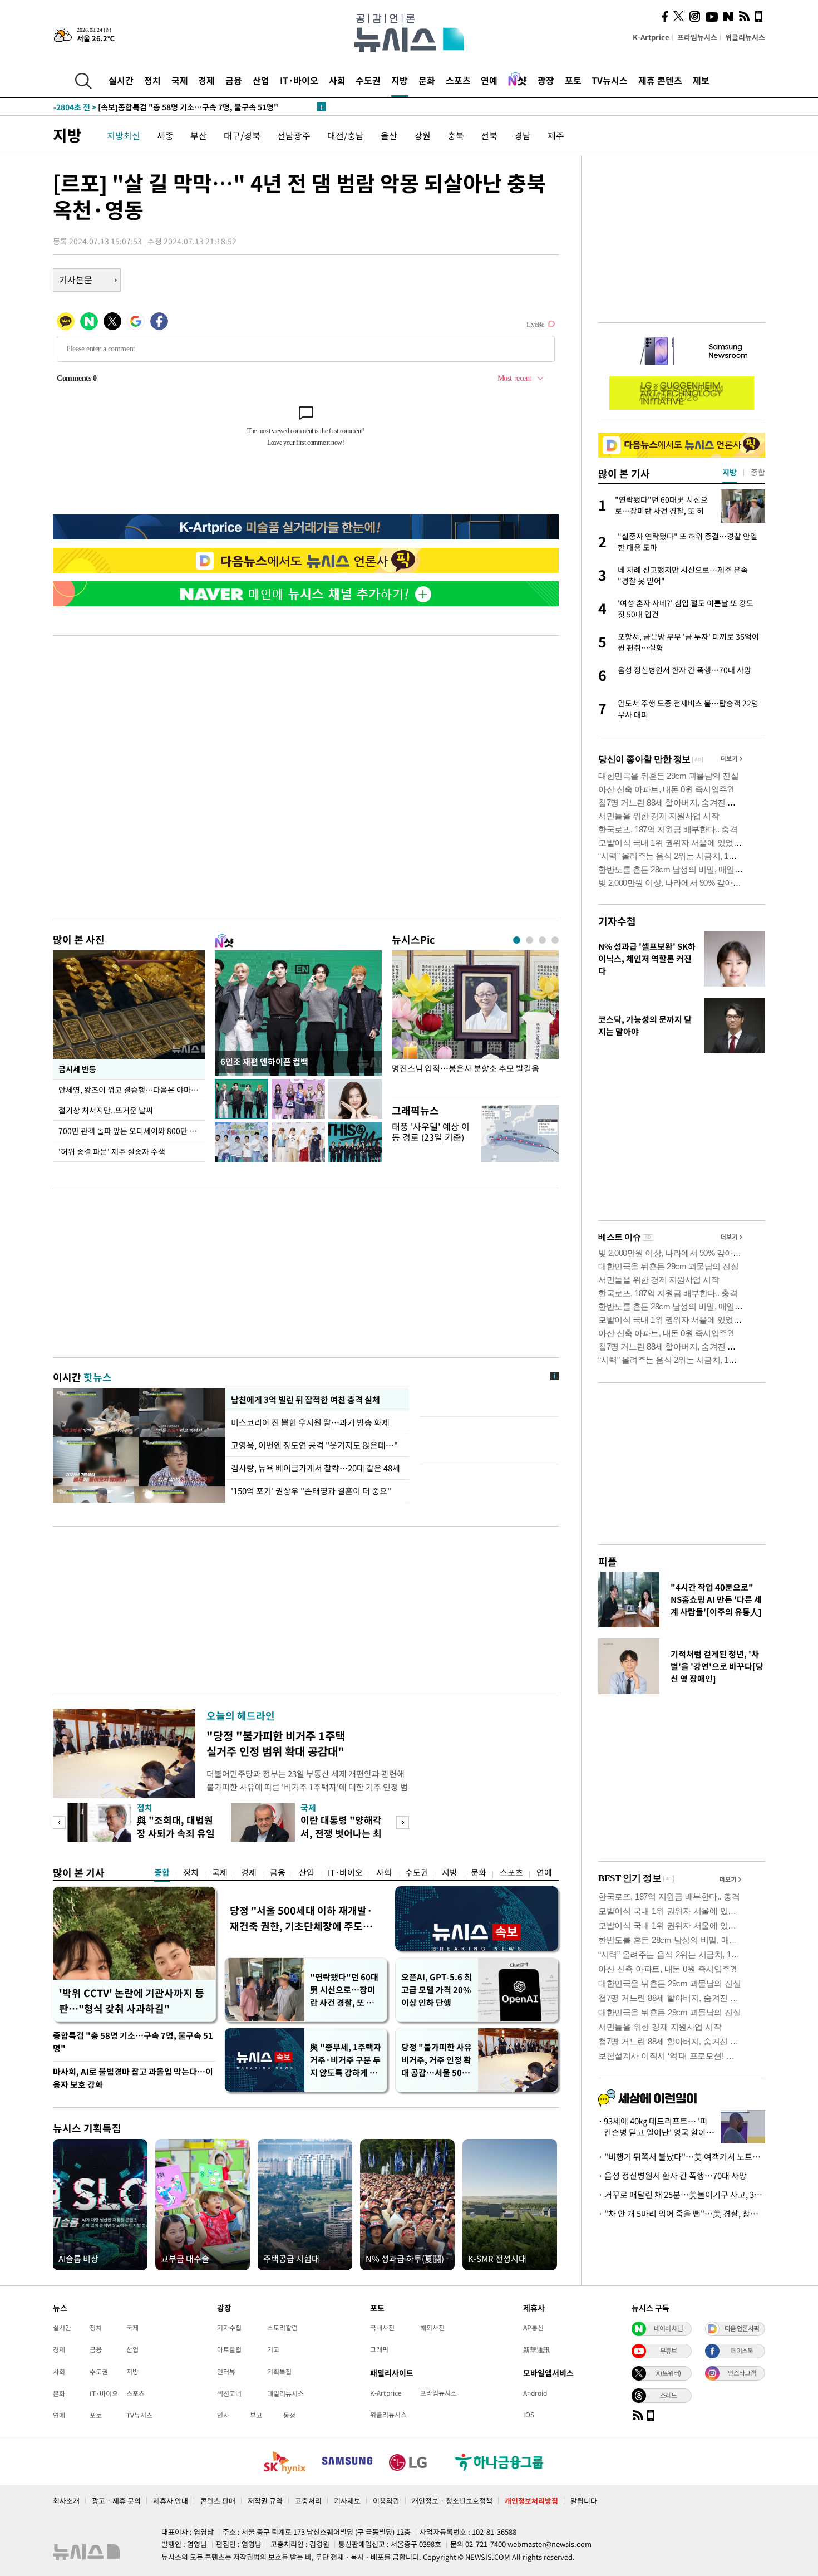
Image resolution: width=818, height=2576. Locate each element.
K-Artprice (651, 37)
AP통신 (533, 2328)
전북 (489, 135)
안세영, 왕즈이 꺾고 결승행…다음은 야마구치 (132, 1090)
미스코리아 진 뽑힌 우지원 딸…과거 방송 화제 (310, 1422)
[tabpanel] (475, 1020)
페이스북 (742, 2351)
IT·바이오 (299, 80)
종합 (162, 1872)
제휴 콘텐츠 (660, 80)
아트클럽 (229, 2349)
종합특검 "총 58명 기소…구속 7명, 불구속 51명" (133, 2042)
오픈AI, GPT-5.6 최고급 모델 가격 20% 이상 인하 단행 (437, 1990)
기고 (273, 2349)
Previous (59, 1822)
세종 (165, 135)
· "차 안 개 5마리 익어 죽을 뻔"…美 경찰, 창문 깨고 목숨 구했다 (682, 2214)
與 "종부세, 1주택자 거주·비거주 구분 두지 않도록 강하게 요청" (346, 2060)
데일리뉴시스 (285, 2393)
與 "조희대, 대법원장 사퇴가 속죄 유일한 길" (176, 1833)
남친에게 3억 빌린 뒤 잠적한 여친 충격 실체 (305, 1400)
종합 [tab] (758, 472)
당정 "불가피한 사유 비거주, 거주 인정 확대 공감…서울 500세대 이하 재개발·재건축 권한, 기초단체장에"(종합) (437, 2060)
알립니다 (584, 2501)
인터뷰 (226, 2372)
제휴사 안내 (171, 2501)
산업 (261, 80)
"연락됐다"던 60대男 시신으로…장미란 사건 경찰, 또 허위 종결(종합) (344, 1990)
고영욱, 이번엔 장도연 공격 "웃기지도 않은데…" (314, 1445)
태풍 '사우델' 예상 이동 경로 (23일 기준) (431, 1132)
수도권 (368, 80)
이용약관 (386, 2501)
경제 (206, 80)
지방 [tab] (730, 472)
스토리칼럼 (282, 2328)
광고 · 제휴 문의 (116, 2501)
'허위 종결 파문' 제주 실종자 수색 (112, 1151)
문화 (427, 80)
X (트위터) (668, 2373)
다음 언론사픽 (742, 2328)
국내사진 (382, 2328)
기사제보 (347, 2501)
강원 (422, 135)
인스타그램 (742, 2373)
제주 (556, 135)
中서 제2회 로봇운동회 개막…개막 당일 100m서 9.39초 (167, 107)
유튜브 (668, 2351)
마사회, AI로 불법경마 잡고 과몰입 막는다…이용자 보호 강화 (133, 2078)
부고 (256, 2415)
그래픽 (379, 2349)
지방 (400, 80)
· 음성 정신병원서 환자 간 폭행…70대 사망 (672, 2176)
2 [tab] (529, 940)
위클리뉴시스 (745, 37)
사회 (337, 80)
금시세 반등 (77, 1069)
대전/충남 (346, 135)
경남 (523, 135)
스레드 (668, 2395)
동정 (289, 2415)
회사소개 (66, 2501)
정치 (152, 80)
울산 (389, 135)
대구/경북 (242, 135)
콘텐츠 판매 (218, 2501)
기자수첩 (617, 921)
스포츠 (458, 80)
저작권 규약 (265, 2501)
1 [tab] (517, 940)
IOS (529, 2415)
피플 (608, 1561)
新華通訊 (536, 2349)
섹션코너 (229, 2393)
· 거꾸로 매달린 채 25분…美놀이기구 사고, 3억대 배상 (682, 2195)
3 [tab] (542, 940)
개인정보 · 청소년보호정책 (452, 2501)
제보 (701, 80)
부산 (199, 135)
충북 (456, 135)
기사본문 (76, 279)
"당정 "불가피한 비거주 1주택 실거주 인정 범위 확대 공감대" (276, 1743)
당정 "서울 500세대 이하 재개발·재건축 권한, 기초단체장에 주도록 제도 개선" (301, 1918)
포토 (573, 80)
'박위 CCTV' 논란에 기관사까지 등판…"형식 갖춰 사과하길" (132, 2001)
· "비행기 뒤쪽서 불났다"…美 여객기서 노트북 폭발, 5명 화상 (682, 2157)
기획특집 (279, 2372)
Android (535, 2393)
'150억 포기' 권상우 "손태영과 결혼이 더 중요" (311, 1491)
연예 (489, 80)
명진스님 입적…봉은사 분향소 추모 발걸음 (465, 1069)
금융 (234, 80)
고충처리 (308, 2501)
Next (403, 1822)
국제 (180, 80)
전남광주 (294, 135)
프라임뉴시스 (697, 37)
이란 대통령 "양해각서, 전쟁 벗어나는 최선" (341, 1833)
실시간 (121, 80)
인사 (223, 2415)
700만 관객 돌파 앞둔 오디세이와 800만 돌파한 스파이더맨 (132, 1131)
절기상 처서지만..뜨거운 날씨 (106, 1110)
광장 (546, 80)
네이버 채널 (668, 2328)
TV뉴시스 (610, 80)
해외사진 (432, 2328)
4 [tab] (555, 940)
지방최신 (124, 135)
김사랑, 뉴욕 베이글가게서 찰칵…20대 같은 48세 (316, 1468)
